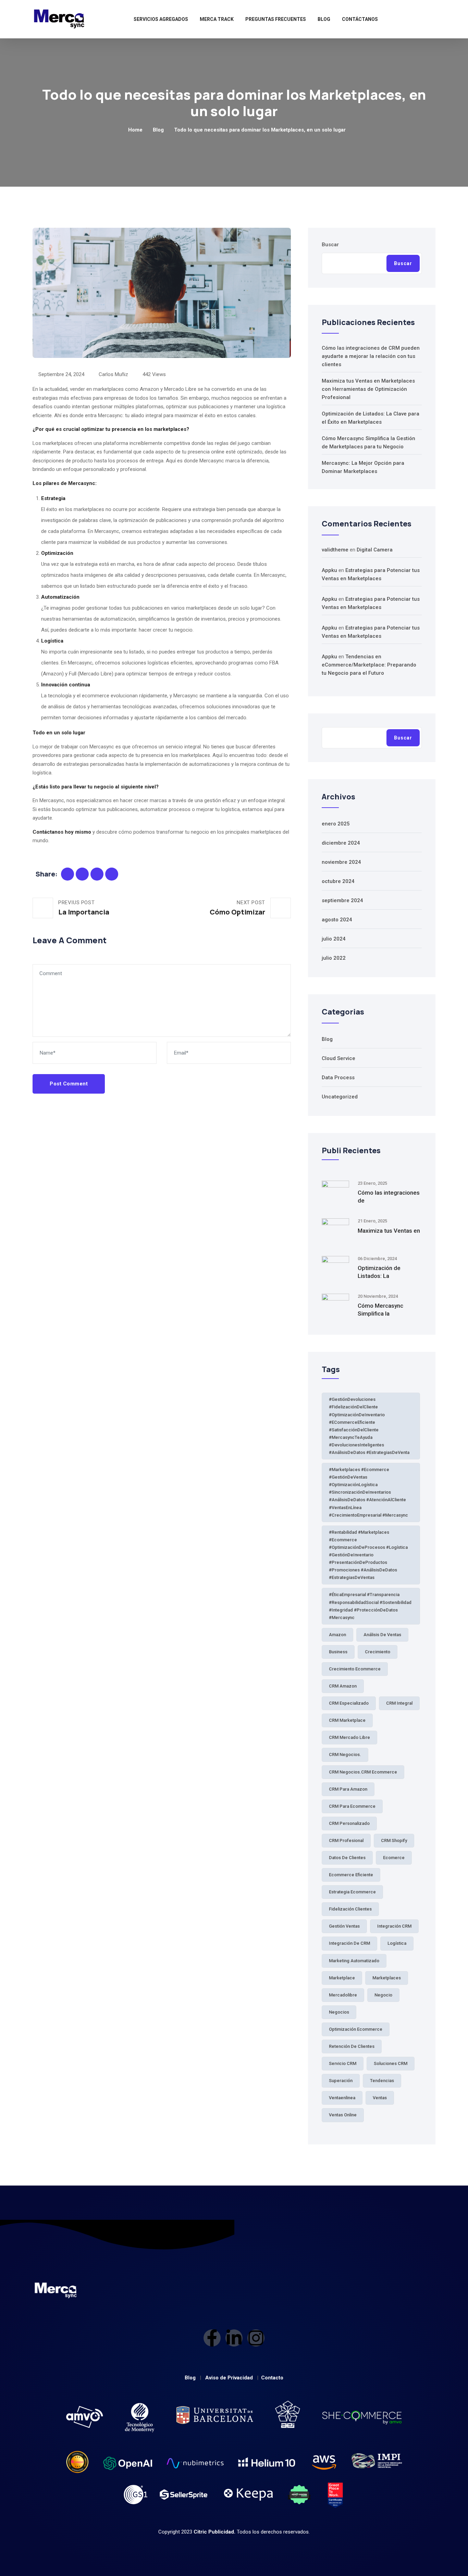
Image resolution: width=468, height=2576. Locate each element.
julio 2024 (334, 939)
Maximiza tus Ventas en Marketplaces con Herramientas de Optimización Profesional (368, 389)
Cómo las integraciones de (389, 1197)
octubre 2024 (338, 881)
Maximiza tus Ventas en (389, 1231)
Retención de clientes (352, 2046)
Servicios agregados (161, 19)
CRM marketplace (347, 1720)
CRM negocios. (345, 1754)
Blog (324, 19)
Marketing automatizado (354, 1961)
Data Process (338, 1078)
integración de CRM (349, 1943)
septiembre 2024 (342, 900)
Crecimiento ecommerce (355, 1669)
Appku (329, 570)
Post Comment (69, 1084)
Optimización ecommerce (356, 2029)
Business (338, 1652)
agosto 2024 (337, 920)
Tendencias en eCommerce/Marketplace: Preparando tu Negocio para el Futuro (369, 665)
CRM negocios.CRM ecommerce (363, 1772)
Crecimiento (378, 1652)
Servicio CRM (343, 2063)
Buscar (330, 245)
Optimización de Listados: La (379, 1272)
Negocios (339, 2012)
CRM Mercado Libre (349, 1737)
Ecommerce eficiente (351, 1875)
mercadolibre (343, 1995)
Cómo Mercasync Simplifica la (380, 1310)
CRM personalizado (349, 1823)
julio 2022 (334, 958)
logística (397, 1943)
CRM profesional (346, 1840)
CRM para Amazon (348, 1789)
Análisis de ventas (382, 1635)
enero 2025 (336, 824)
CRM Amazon (343, 1686)
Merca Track (217, 19)
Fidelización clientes (350, 1909)
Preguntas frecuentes (276, 19)
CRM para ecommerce (352, 1806)
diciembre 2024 (341, 843)
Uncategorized (340, 1097)
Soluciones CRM (391, 2063)
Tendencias (382, 2081)
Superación (341, 2081)
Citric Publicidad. (214, 2532)
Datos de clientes (347, 1858)
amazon (337, 1635)
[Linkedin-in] (234, 2338)
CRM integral (399, 1703)
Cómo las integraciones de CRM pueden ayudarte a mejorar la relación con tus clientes (371, 356)
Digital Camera (375, 550)
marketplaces (387, 1978)
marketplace (342, 1978)
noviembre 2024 (341, 862)
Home (135, 130)
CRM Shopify (394, 1840)
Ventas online (343, 2115)
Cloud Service (338, 1058)
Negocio (383, 1995)
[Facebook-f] (212, 2338)
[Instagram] (256, 2338)
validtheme (335, 550)
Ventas (380, 2098)
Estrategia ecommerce (352, 1892)
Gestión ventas (344, 1926)
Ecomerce (394, 1858)
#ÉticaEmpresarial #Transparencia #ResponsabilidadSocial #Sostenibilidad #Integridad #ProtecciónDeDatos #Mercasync (370, 1606)
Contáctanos (360, 19)
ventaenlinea (342, 2098)
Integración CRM (394, 1926)
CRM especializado (349, 1703)
